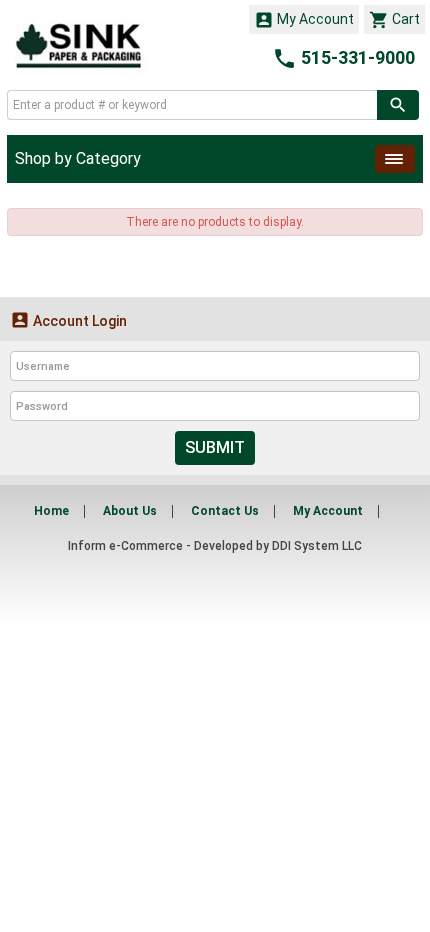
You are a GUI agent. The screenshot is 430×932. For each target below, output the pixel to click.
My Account (304, 20)
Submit (215, 447)
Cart (394, 20)
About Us (130, 511)
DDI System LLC (317, 546)
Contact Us (225, 511)
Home (51, 511)
